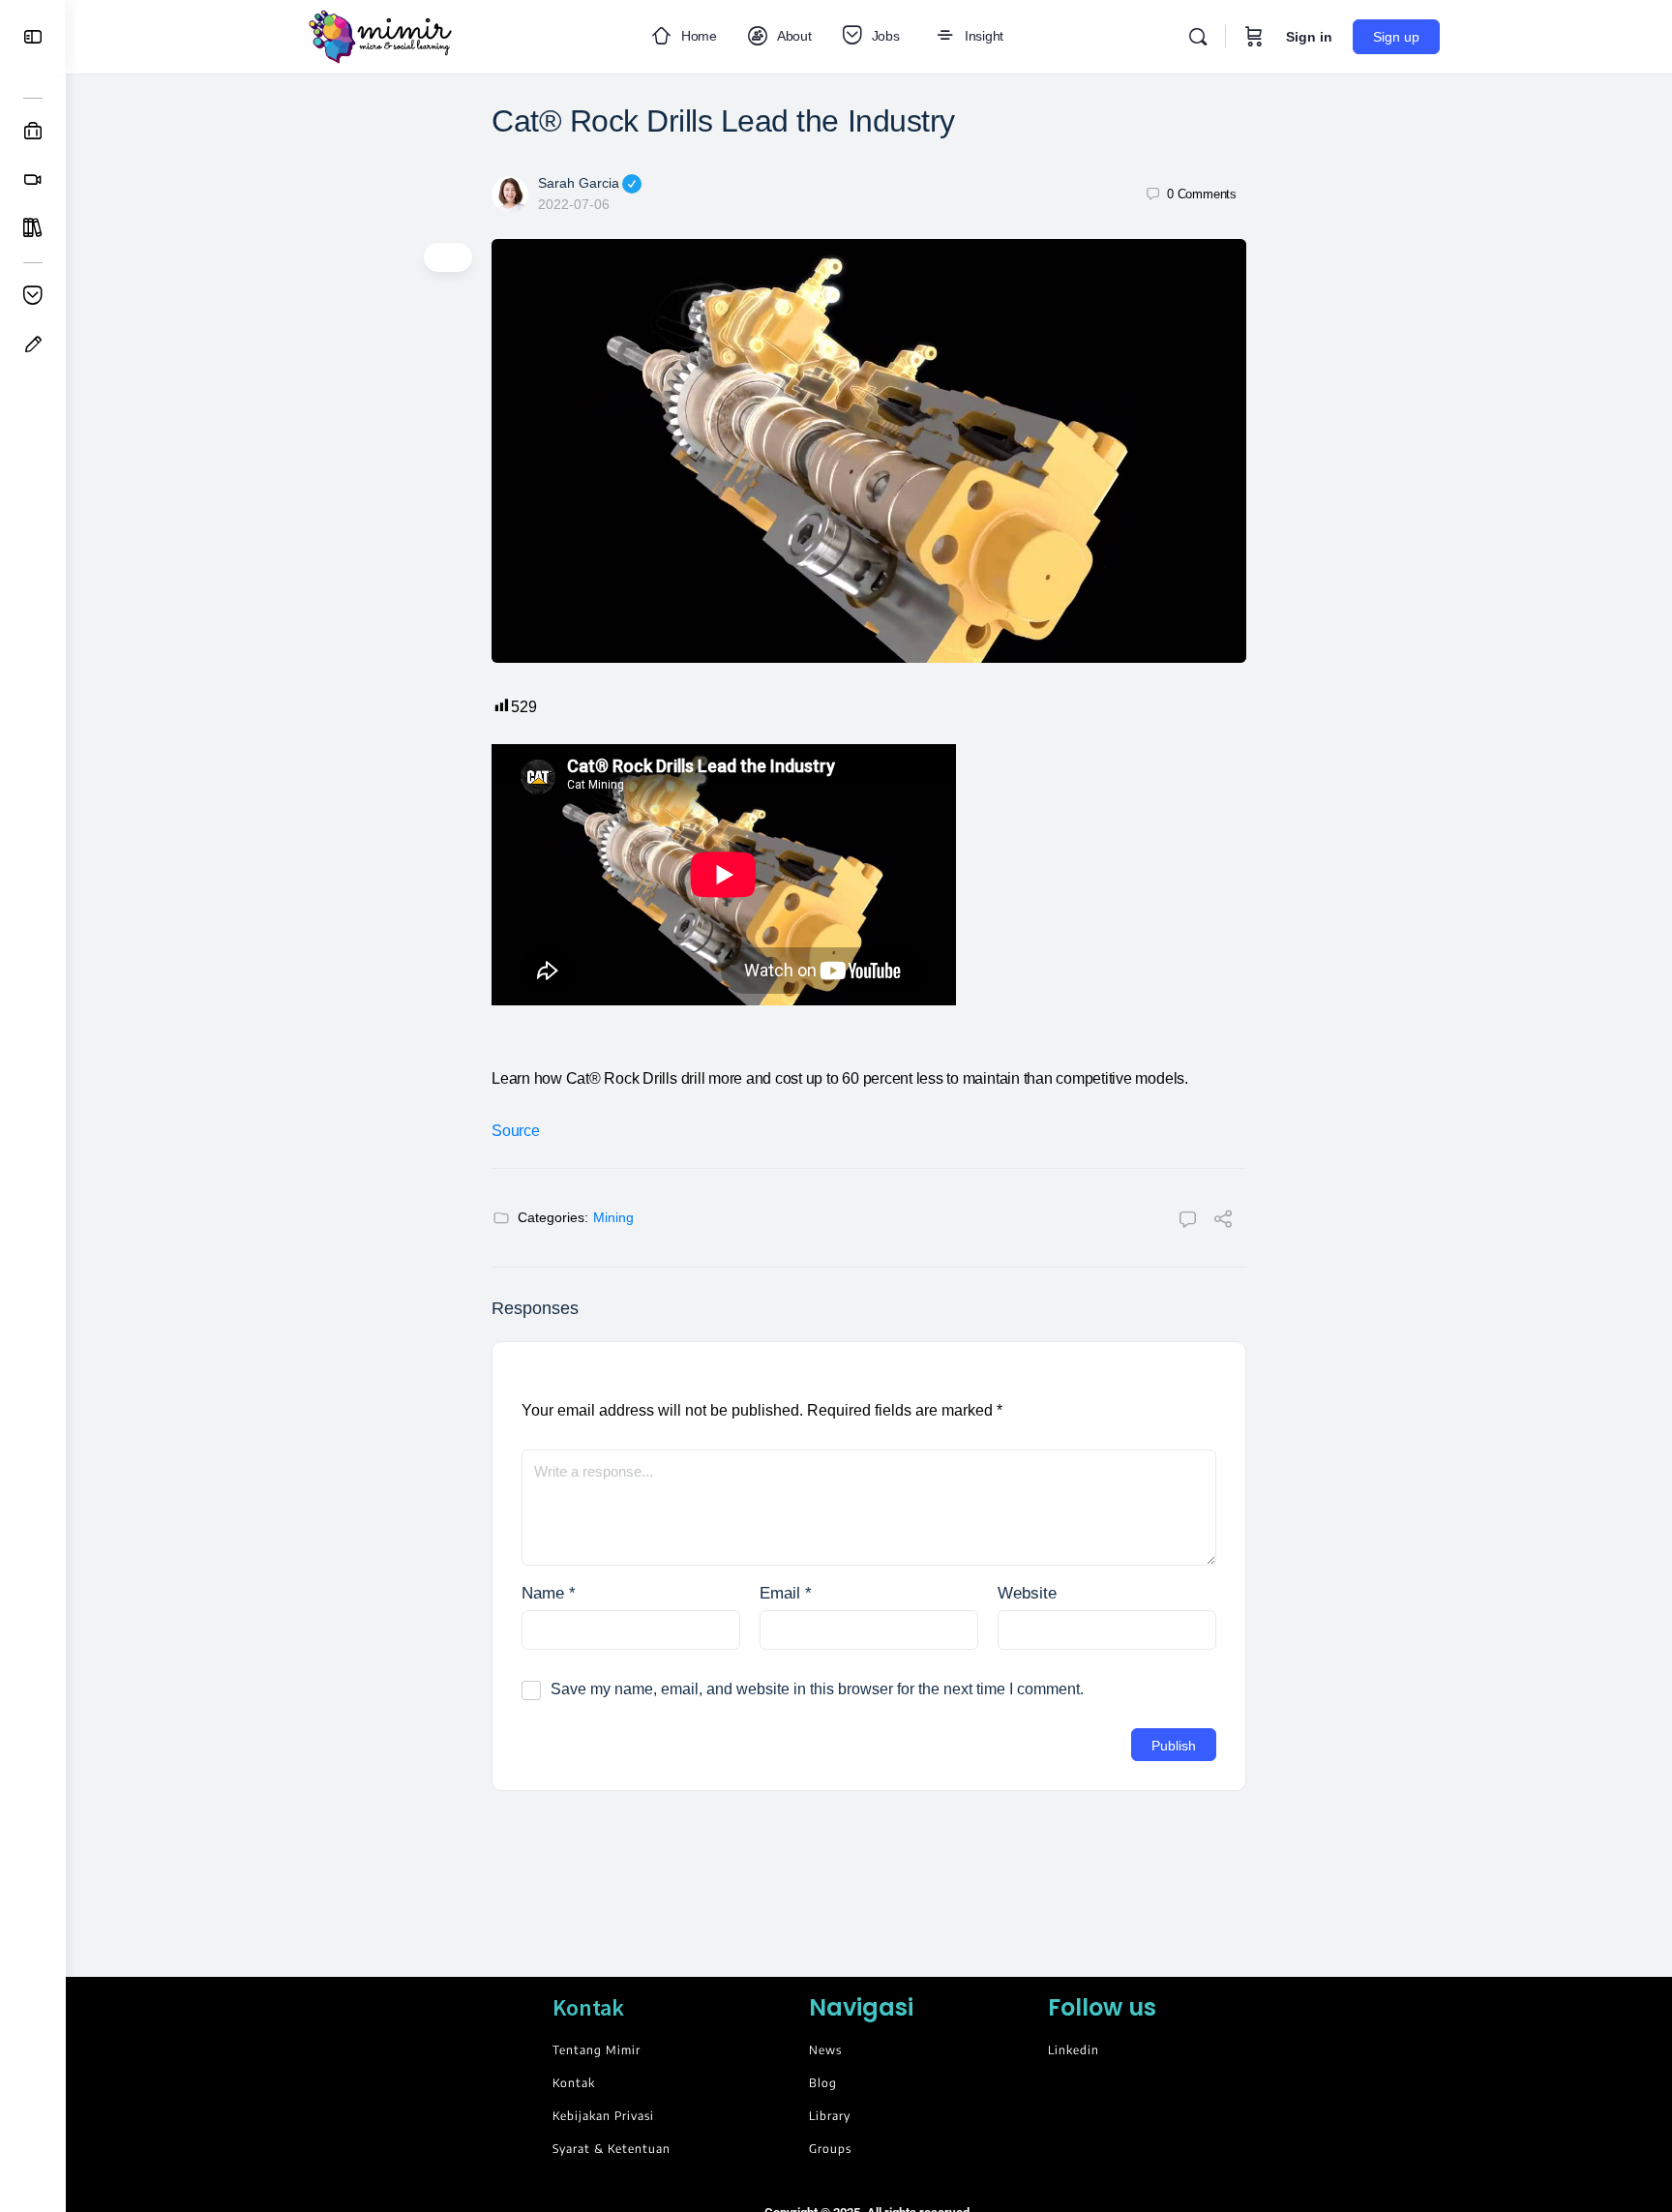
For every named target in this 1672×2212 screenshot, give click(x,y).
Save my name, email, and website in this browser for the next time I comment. (817, 1689)
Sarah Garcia (579, 183)
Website (1027, 1593)
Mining (613, 1217)
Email (786, 1593)
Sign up (1396, 37)
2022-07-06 (574, 204)
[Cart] (1254, 37)
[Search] (1198, 37)
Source (516, 1131)
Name (549, 1593)
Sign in (1309, 37)
